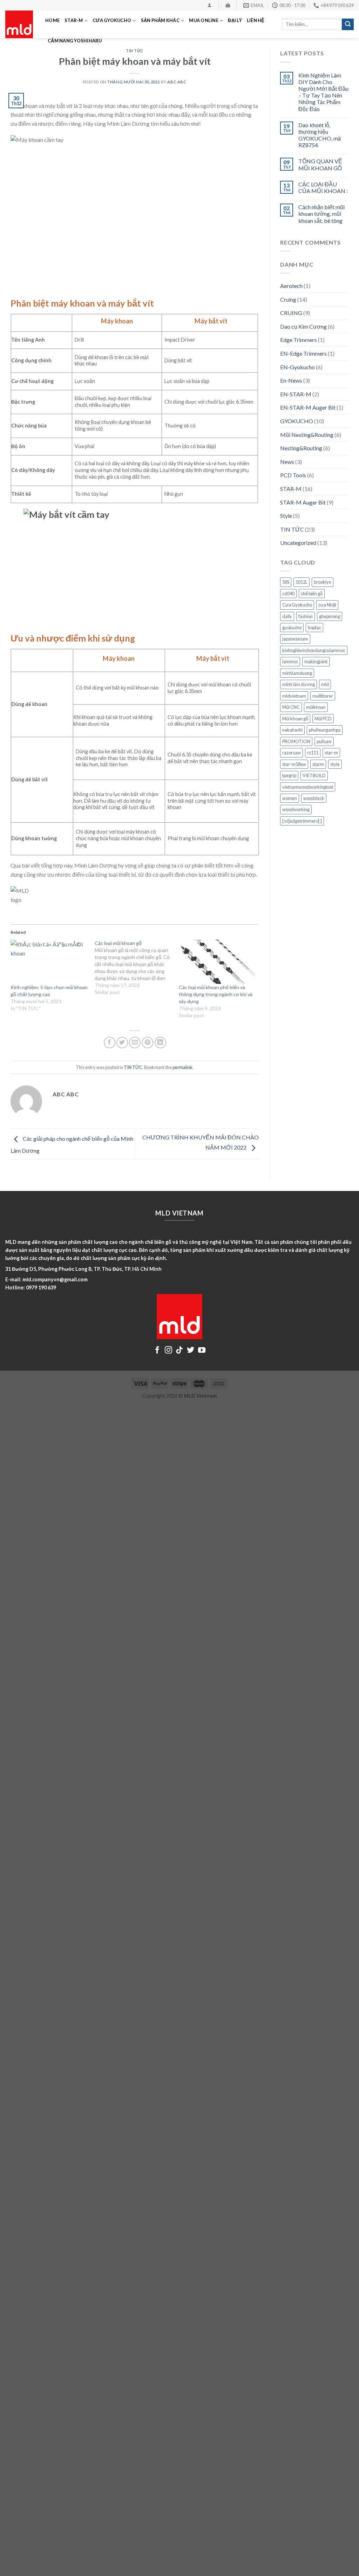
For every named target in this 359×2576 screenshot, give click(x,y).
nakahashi (292, 730)
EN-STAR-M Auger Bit (308, 407)
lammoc (290, 662)
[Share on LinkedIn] (160, 1043)
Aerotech (291, 286)
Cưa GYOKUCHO (112, 20)
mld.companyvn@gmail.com (55, 1279)
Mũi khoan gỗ (295, 719)
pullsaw (324, 741)
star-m (331, 753)
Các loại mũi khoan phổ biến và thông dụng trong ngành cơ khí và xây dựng (216, 994)
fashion (306, 616)
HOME (52, 20)
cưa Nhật (327, 605)
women (290, 798)
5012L (302, 582)
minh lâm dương (299, 684)
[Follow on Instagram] (168, 1351)
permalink (182, 1067)
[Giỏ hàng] (228, 5)
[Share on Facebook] (110, 1043)
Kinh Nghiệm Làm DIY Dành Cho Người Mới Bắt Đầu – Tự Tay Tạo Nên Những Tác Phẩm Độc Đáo (323, 92)
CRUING (291, 313)
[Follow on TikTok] (179, 1351)
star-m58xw (294, 764)
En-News (291, 380)
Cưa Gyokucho (297, 605)
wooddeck (314, 798)
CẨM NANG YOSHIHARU (75, 41)
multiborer (323, 696)
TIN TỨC (133, 1067)
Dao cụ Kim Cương (303, 326)
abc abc (177, 82)
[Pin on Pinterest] (147, 1043)
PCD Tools (293, 475)
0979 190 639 (41, 1287)
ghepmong (330, 616)
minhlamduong (297, 673)
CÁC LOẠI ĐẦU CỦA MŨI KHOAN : (323, 187)
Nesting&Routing (301, 448)
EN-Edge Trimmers (303, 353)
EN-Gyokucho (297, 367)
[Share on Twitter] (122, 1043)
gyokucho (292, 628)
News (287, 462)
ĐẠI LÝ (235, 20)
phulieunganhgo (325, 730)
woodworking (296, 809)
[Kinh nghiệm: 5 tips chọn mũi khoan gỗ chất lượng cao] (49, 962)
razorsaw (292, 753)
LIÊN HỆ (256, 20)
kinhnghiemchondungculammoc (314, 650)
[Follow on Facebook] (157, 1351)
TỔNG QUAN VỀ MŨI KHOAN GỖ (320, 164)
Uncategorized (298, 543)
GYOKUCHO (297, 421)
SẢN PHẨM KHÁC (160, 20)
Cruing (288, 299)
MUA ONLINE (204, 20)
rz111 (313, 753)
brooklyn (323, 582)
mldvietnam (294, 696)
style (335, 764)
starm (318, 764)
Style (286, 516)
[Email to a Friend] (135, 1043)
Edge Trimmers (299, 340)
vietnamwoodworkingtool (308, 787)
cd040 (288, 594)
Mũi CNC (291, 707)
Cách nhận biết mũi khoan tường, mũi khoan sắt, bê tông (321, 214)
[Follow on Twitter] (191, 1351)
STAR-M (74, 20)
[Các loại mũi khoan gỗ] (137, 968)
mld (325, 684)
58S (286, 582)
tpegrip (289, 775)
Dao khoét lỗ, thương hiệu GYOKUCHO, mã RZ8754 (320, 135)
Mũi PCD (323, 719)
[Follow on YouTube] (202, 1351)
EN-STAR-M (296, 394)
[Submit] (348, 25)
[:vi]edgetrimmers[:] (302, 821)
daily (287, 616)
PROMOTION (296, 741)
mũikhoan (316, 707)
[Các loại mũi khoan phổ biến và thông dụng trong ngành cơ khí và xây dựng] (217, 962)
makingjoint (316, 662)
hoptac (314, 628)
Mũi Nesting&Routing (307, 435)
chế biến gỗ (312, 594)
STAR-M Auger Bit (303, 502)
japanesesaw (295, 639)
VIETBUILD (314, 775)
